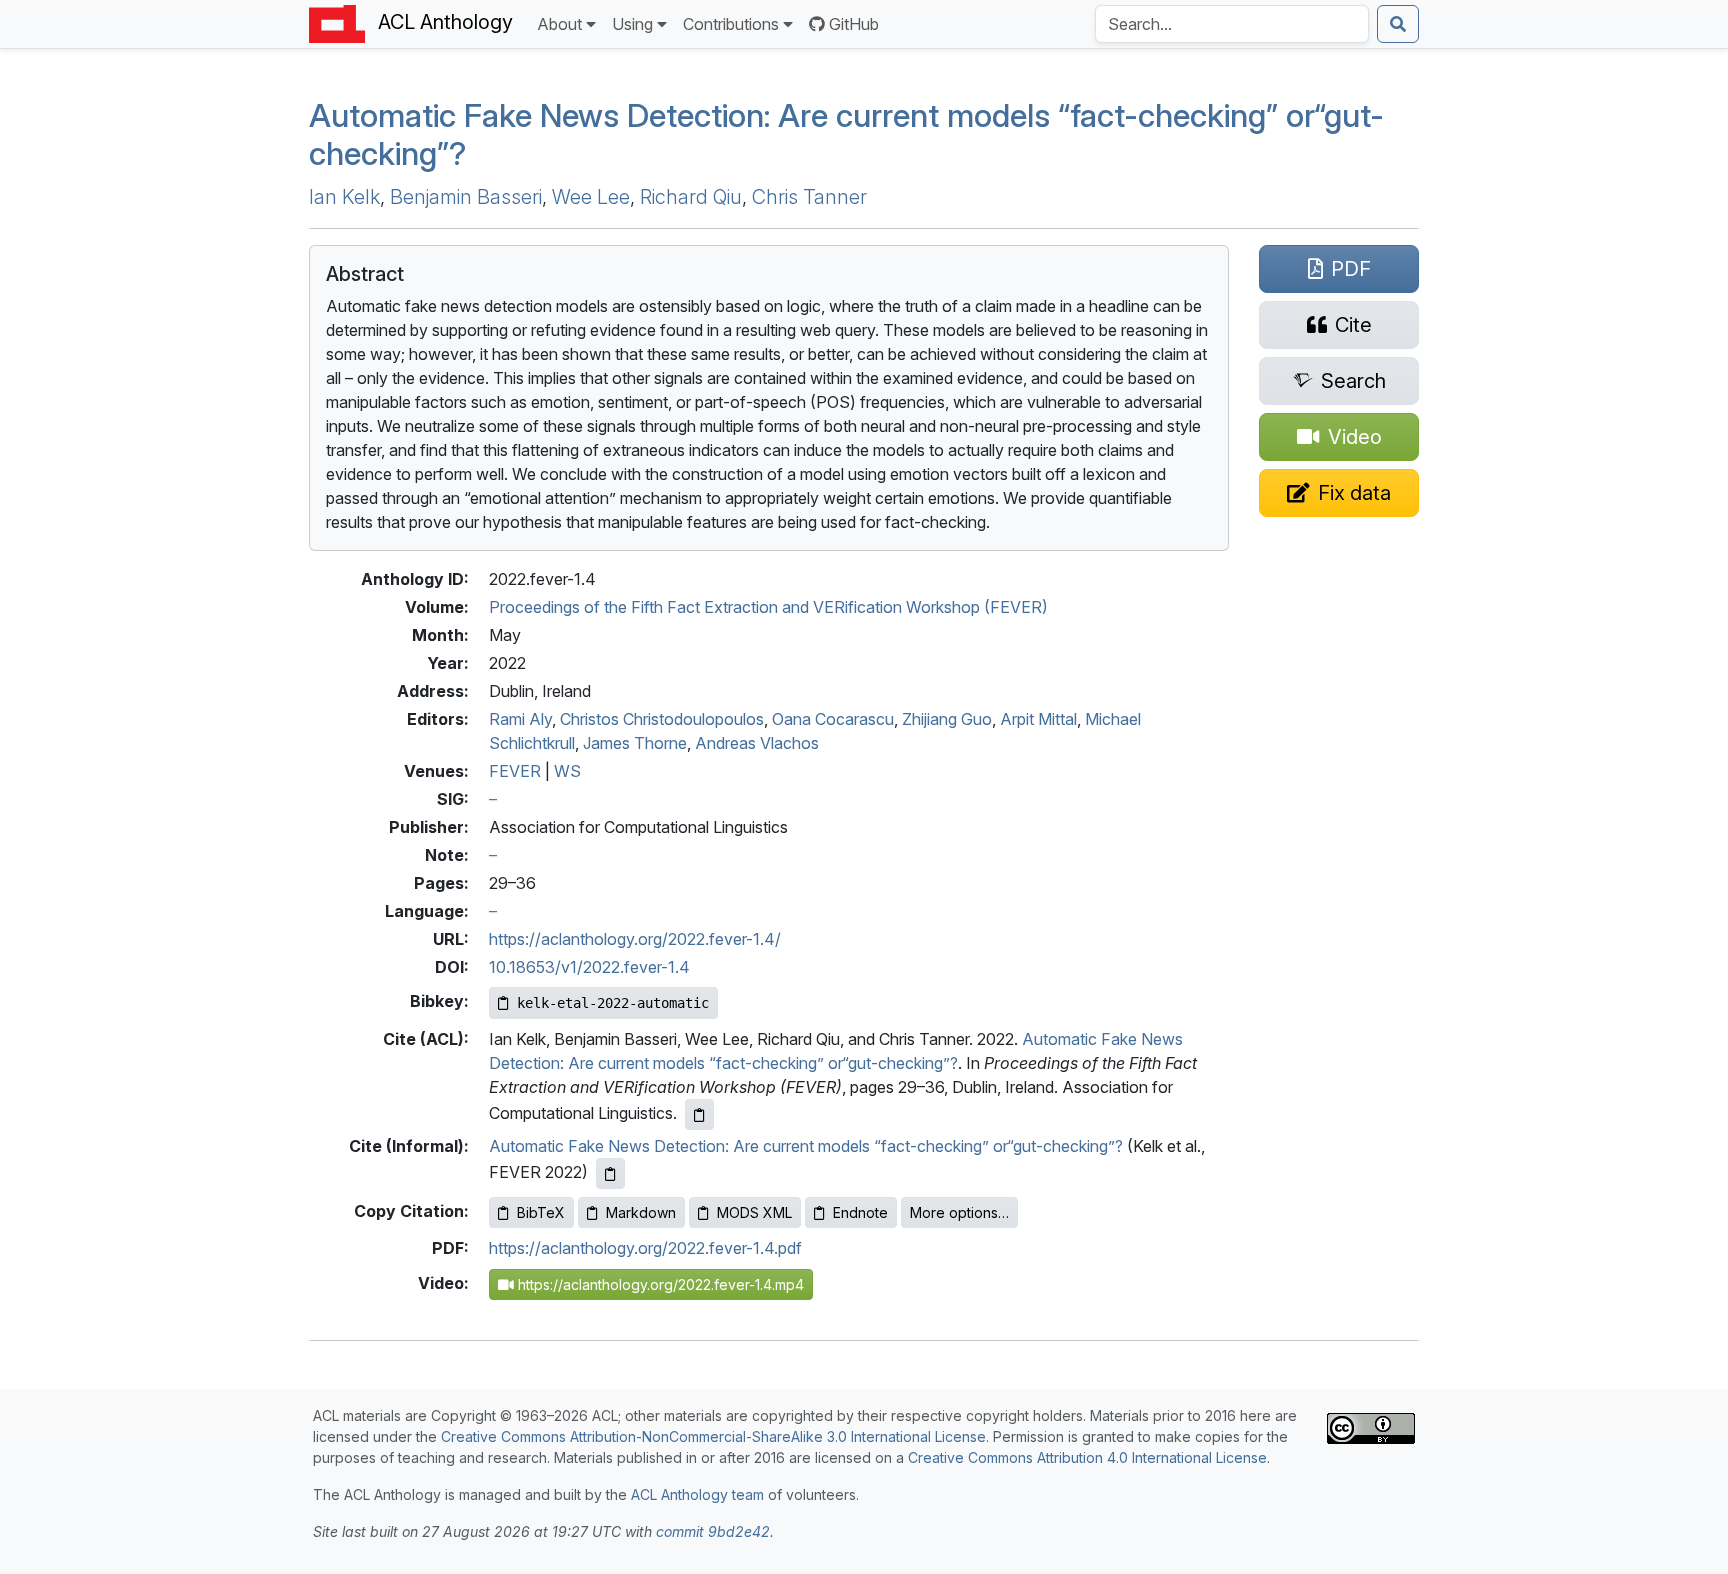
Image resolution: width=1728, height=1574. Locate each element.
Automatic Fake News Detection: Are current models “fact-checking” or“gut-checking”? (846, 134)
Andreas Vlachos (757, 743)
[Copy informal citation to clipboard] (610, 1173)
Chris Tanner (809, 197)
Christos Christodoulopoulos (662, 719)
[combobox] (1232, 24)
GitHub (854, 24)
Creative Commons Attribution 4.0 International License (1087, 1457)
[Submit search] (1398, 24)
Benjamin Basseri (466, 197)
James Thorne (635, 743)
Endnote (860, 1212)
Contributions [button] (731, 24)
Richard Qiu (691, 197)
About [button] (559, 24)
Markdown (641, 1212)
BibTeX (541, 1212)
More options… (959, 1212)
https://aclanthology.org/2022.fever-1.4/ (635, 939)
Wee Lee (591, 197)
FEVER (515, 771)
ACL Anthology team (697, 1494)
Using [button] (632, 24)
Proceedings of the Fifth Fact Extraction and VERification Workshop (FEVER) (768, 607)
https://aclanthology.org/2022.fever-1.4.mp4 (659, 1284)
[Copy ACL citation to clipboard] (699, 1114)
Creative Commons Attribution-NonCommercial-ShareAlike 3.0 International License (713, 1436)
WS (567, 771)
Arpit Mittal (1038, 719)
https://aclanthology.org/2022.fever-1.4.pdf (645, 1248)
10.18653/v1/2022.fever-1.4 (589, 967)
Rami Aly (520, 719)
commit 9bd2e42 (713, 1531)
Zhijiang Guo (947, 719)
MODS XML (754, 1212)
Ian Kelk (344, 197)
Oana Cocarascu (833, 719)
